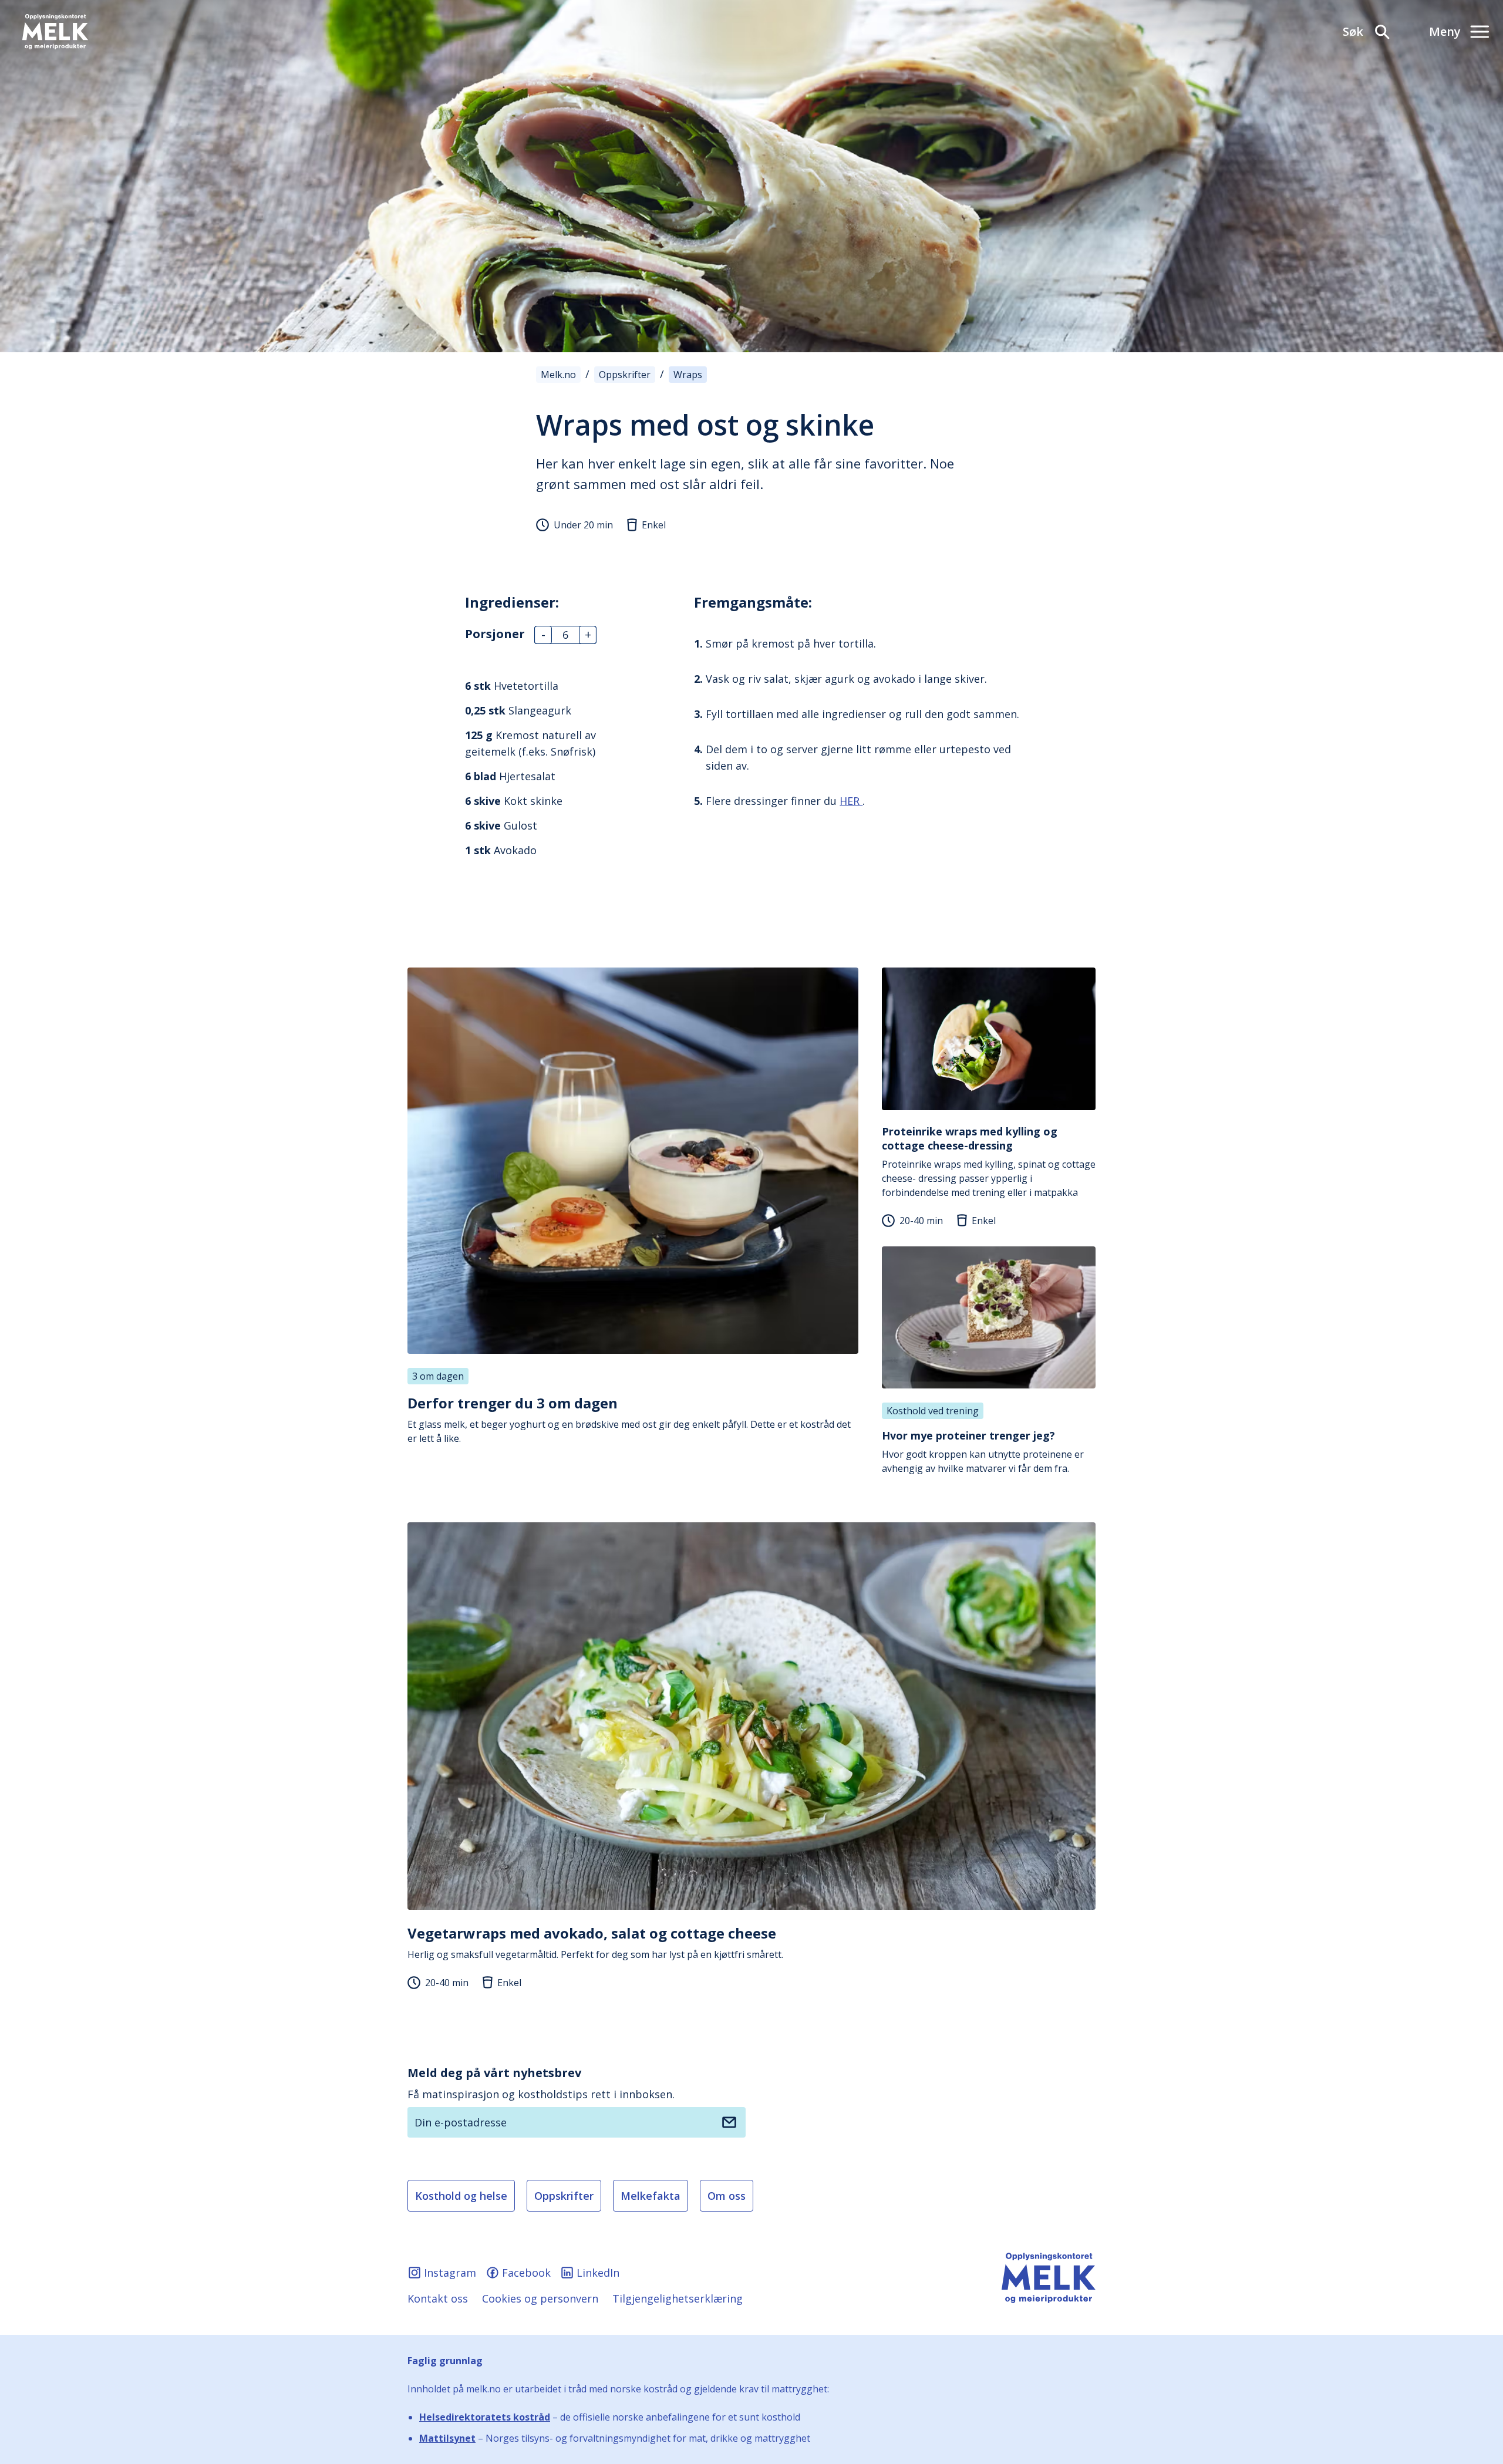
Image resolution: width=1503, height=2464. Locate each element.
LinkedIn (598, 2273)
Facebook (526, 2273)
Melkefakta (651, 2196)
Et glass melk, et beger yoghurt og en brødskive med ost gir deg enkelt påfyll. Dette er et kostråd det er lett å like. (629, 1419)
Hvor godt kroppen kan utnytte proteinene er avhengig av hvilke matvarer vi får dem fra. (983, 1452)
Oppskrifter (564, 2196)
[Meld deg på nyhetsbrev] (729, 2122)
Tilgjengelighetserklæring (678, 2298)
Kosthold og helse (461, 2196)
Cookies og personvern (540, 2298)
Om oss (727, 2196)
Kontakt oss (438, 2298)
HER (851, 801)
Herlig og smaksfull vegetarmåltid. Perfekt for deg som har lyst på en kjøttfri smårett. (595, 1942)
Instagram (450, 2273)
